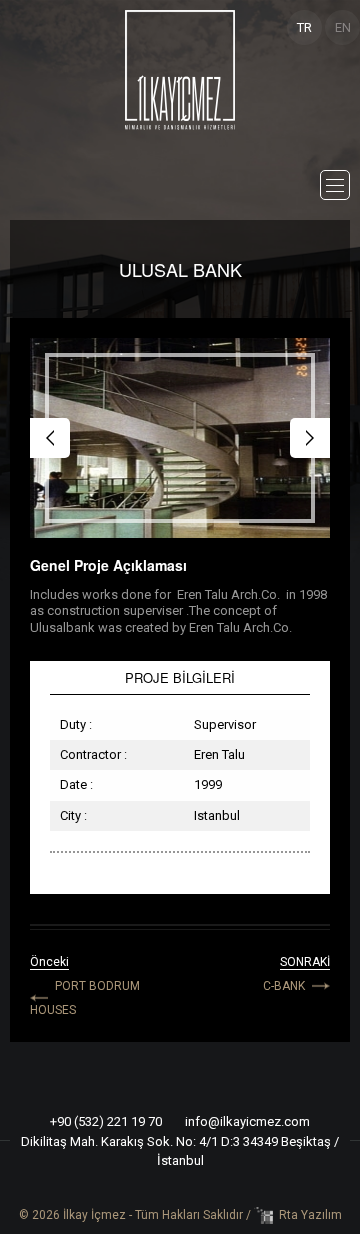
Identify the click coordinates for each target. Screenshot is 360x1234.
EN (343, 27)
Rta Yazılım (310, 1215)
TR (304, 27)
